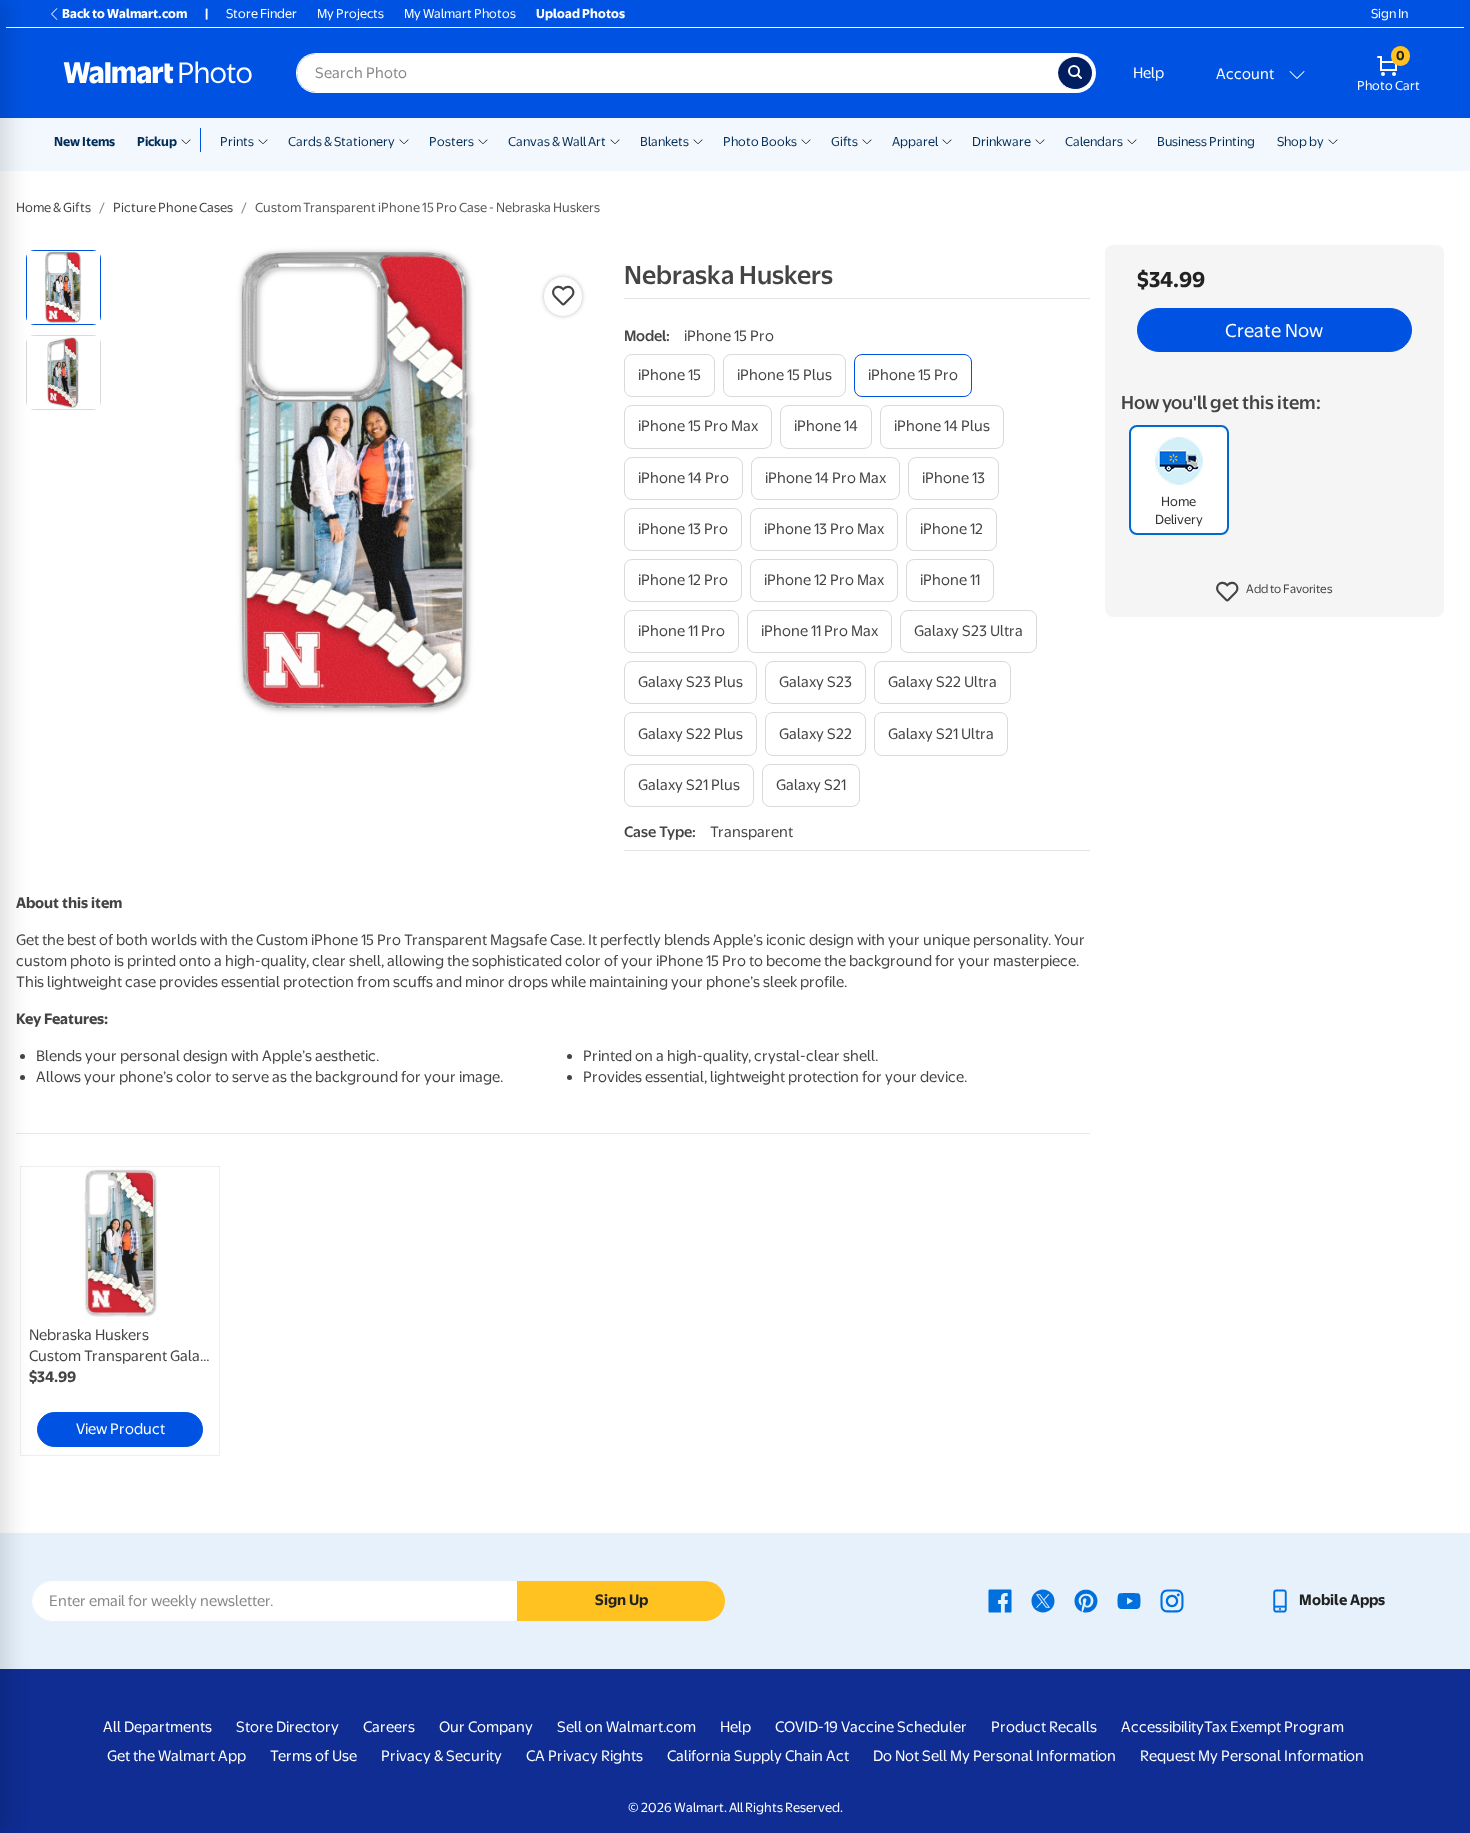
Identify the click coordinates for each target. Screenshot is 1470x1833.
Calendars (1094, 141)
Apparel (915, 141)
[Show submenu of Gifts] (867, 140)
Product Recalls (1044, 1727)
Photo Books (760, 141)
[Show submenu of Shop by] (1333, 140)
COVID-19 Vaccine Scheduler (871, 1727)
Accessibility (1162, 1727)
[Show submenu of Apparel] (947, 140)
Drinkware (1001, 141)
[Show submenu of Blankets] (698, 140)
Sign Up (621, 1600)
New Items (84, 141)
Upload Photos (580, 13)
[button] (1274, 592)
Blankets (664, 141)
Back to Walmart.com (124, 13)
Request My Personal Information (1252, 1756)
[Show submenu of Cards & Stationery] (404, 140)
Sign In (1389, 13)
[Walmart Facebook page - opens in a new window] (1000, 1600)
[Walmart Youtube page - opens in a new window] (1129, 1600)
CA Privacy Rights (584, 1756)
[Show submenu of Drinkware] (1040, 140)
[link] (120, 1311)
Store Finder (261, 13)
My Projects (350, 13)
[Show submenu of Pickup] (190, 140)
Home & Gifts (53, 207)
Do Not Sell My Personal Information (994, 1756)
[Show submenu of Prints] (263, 140)
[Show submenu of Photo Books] (806, 140)
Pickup (157, 141)
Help (1148, 73)
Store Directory (287, 1727)
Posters (451, 141)
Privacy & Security (441, 1756)
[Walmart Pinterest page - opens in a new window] (1086, 1600)
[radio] (63, 287)
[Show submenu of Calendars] (1132, 140)
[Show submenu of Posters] (483, 140)
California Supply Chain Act (758, 1756)
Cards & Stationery (341, 141)
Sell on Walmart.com (626, 1727)
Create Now (1274, 330)
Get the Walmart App (176, 1756)
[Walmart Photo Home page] (158, 73)
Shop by (1300, 141)
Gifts (844, 141)
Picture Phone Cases (173, 207)
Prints (237, 141)
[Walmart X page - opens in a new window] (1043, 1600)
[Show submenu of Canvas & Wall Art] (615, 140)
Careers (389, 1727)
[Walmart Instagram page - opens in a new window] (1172, 1600)
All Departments (157, 1727)
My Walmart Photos (460, 13)
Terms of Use (313, 1756)
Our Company (486, 1727)
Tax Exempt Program (1274, 1727)
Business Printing (1206, 141)
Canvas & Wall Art (557, 141)
